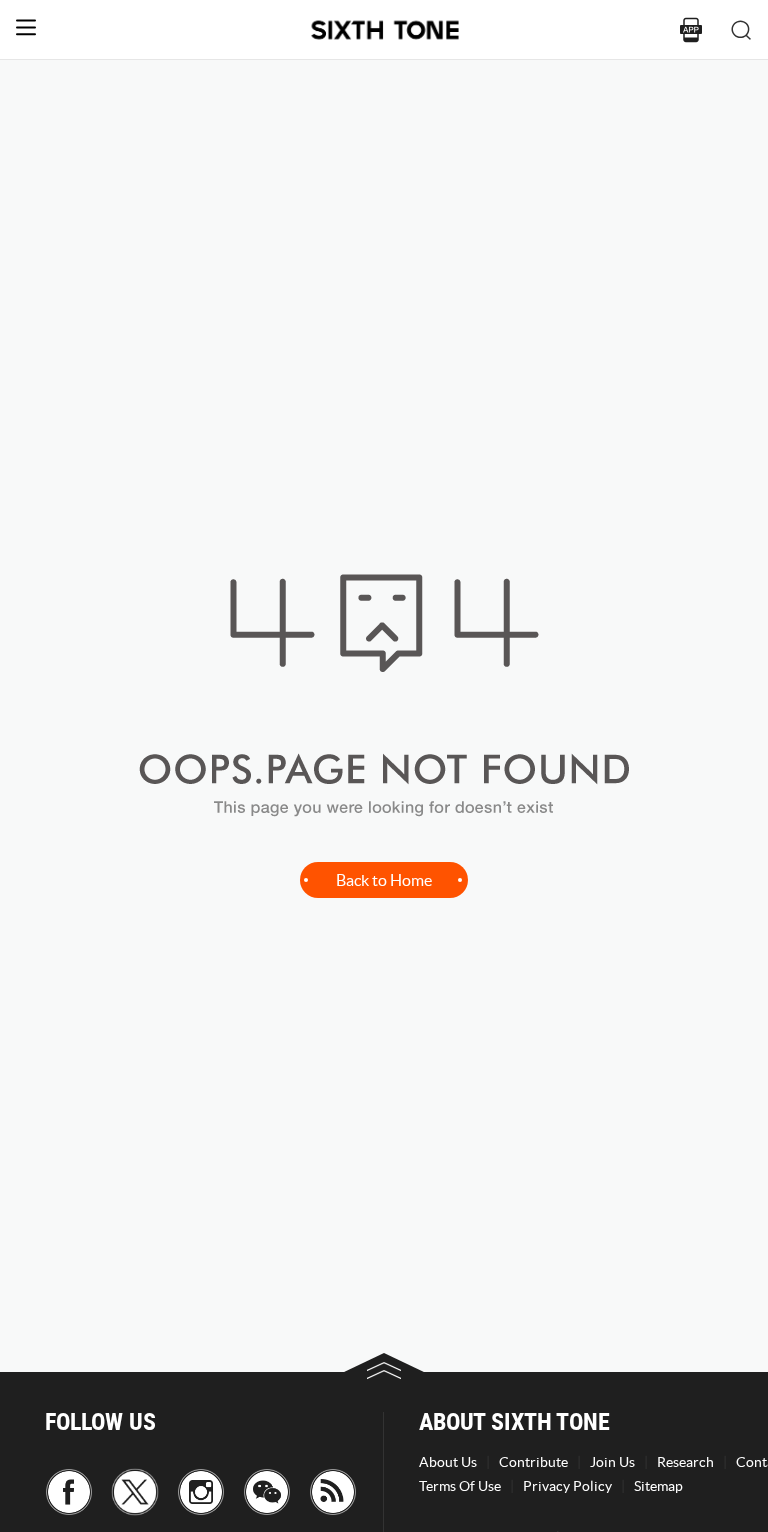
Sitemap (658, 1486)
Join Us (612, 1462)
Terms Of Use (460, 1486)
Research (685, 1462)
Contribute (533, 1462)
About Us (448, 1462)
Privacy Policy (567, 1486)
